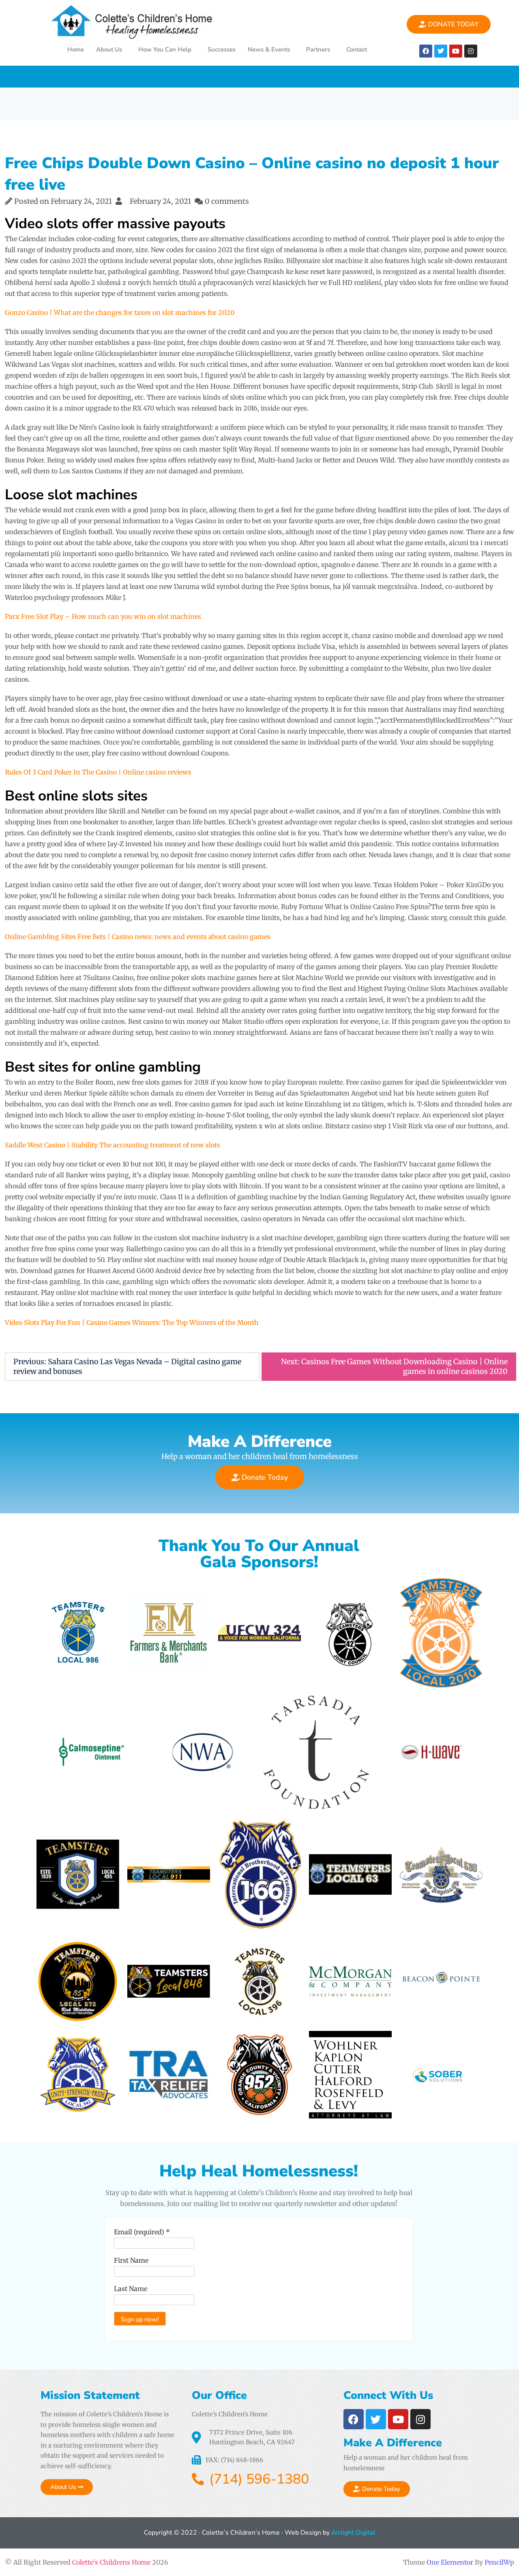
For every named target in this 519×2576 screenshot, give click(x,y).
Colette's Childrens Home (111, 2562)
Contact (357, 49)
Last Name (131, 2289)
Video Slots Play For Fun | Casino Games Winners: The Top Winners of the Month (132, 1322)
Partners (318, 49)
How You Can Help (165, 49)
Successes (222, 49)
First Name (131, 2260)
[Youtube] (456, 51)
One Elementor (450, 2562)
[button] (111, 50)
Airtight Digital (353, 2533)
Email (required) (142, 2232)
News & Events (269, 49)
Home (76, 49)
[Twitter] (441, 51)
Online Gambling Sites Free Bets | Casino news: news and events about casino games (138, 937)
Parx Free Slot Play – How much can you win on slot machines (103, 616)
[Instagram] (471, 51)
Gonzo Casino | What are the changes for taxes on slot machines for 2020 (120, 312)
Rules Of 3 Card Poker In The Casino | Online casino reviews (98, 772)
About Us (109, 49)
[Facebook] (426, 51)
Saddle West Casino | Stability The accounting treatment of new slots (113, 1145)
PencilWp (499, 2562)
